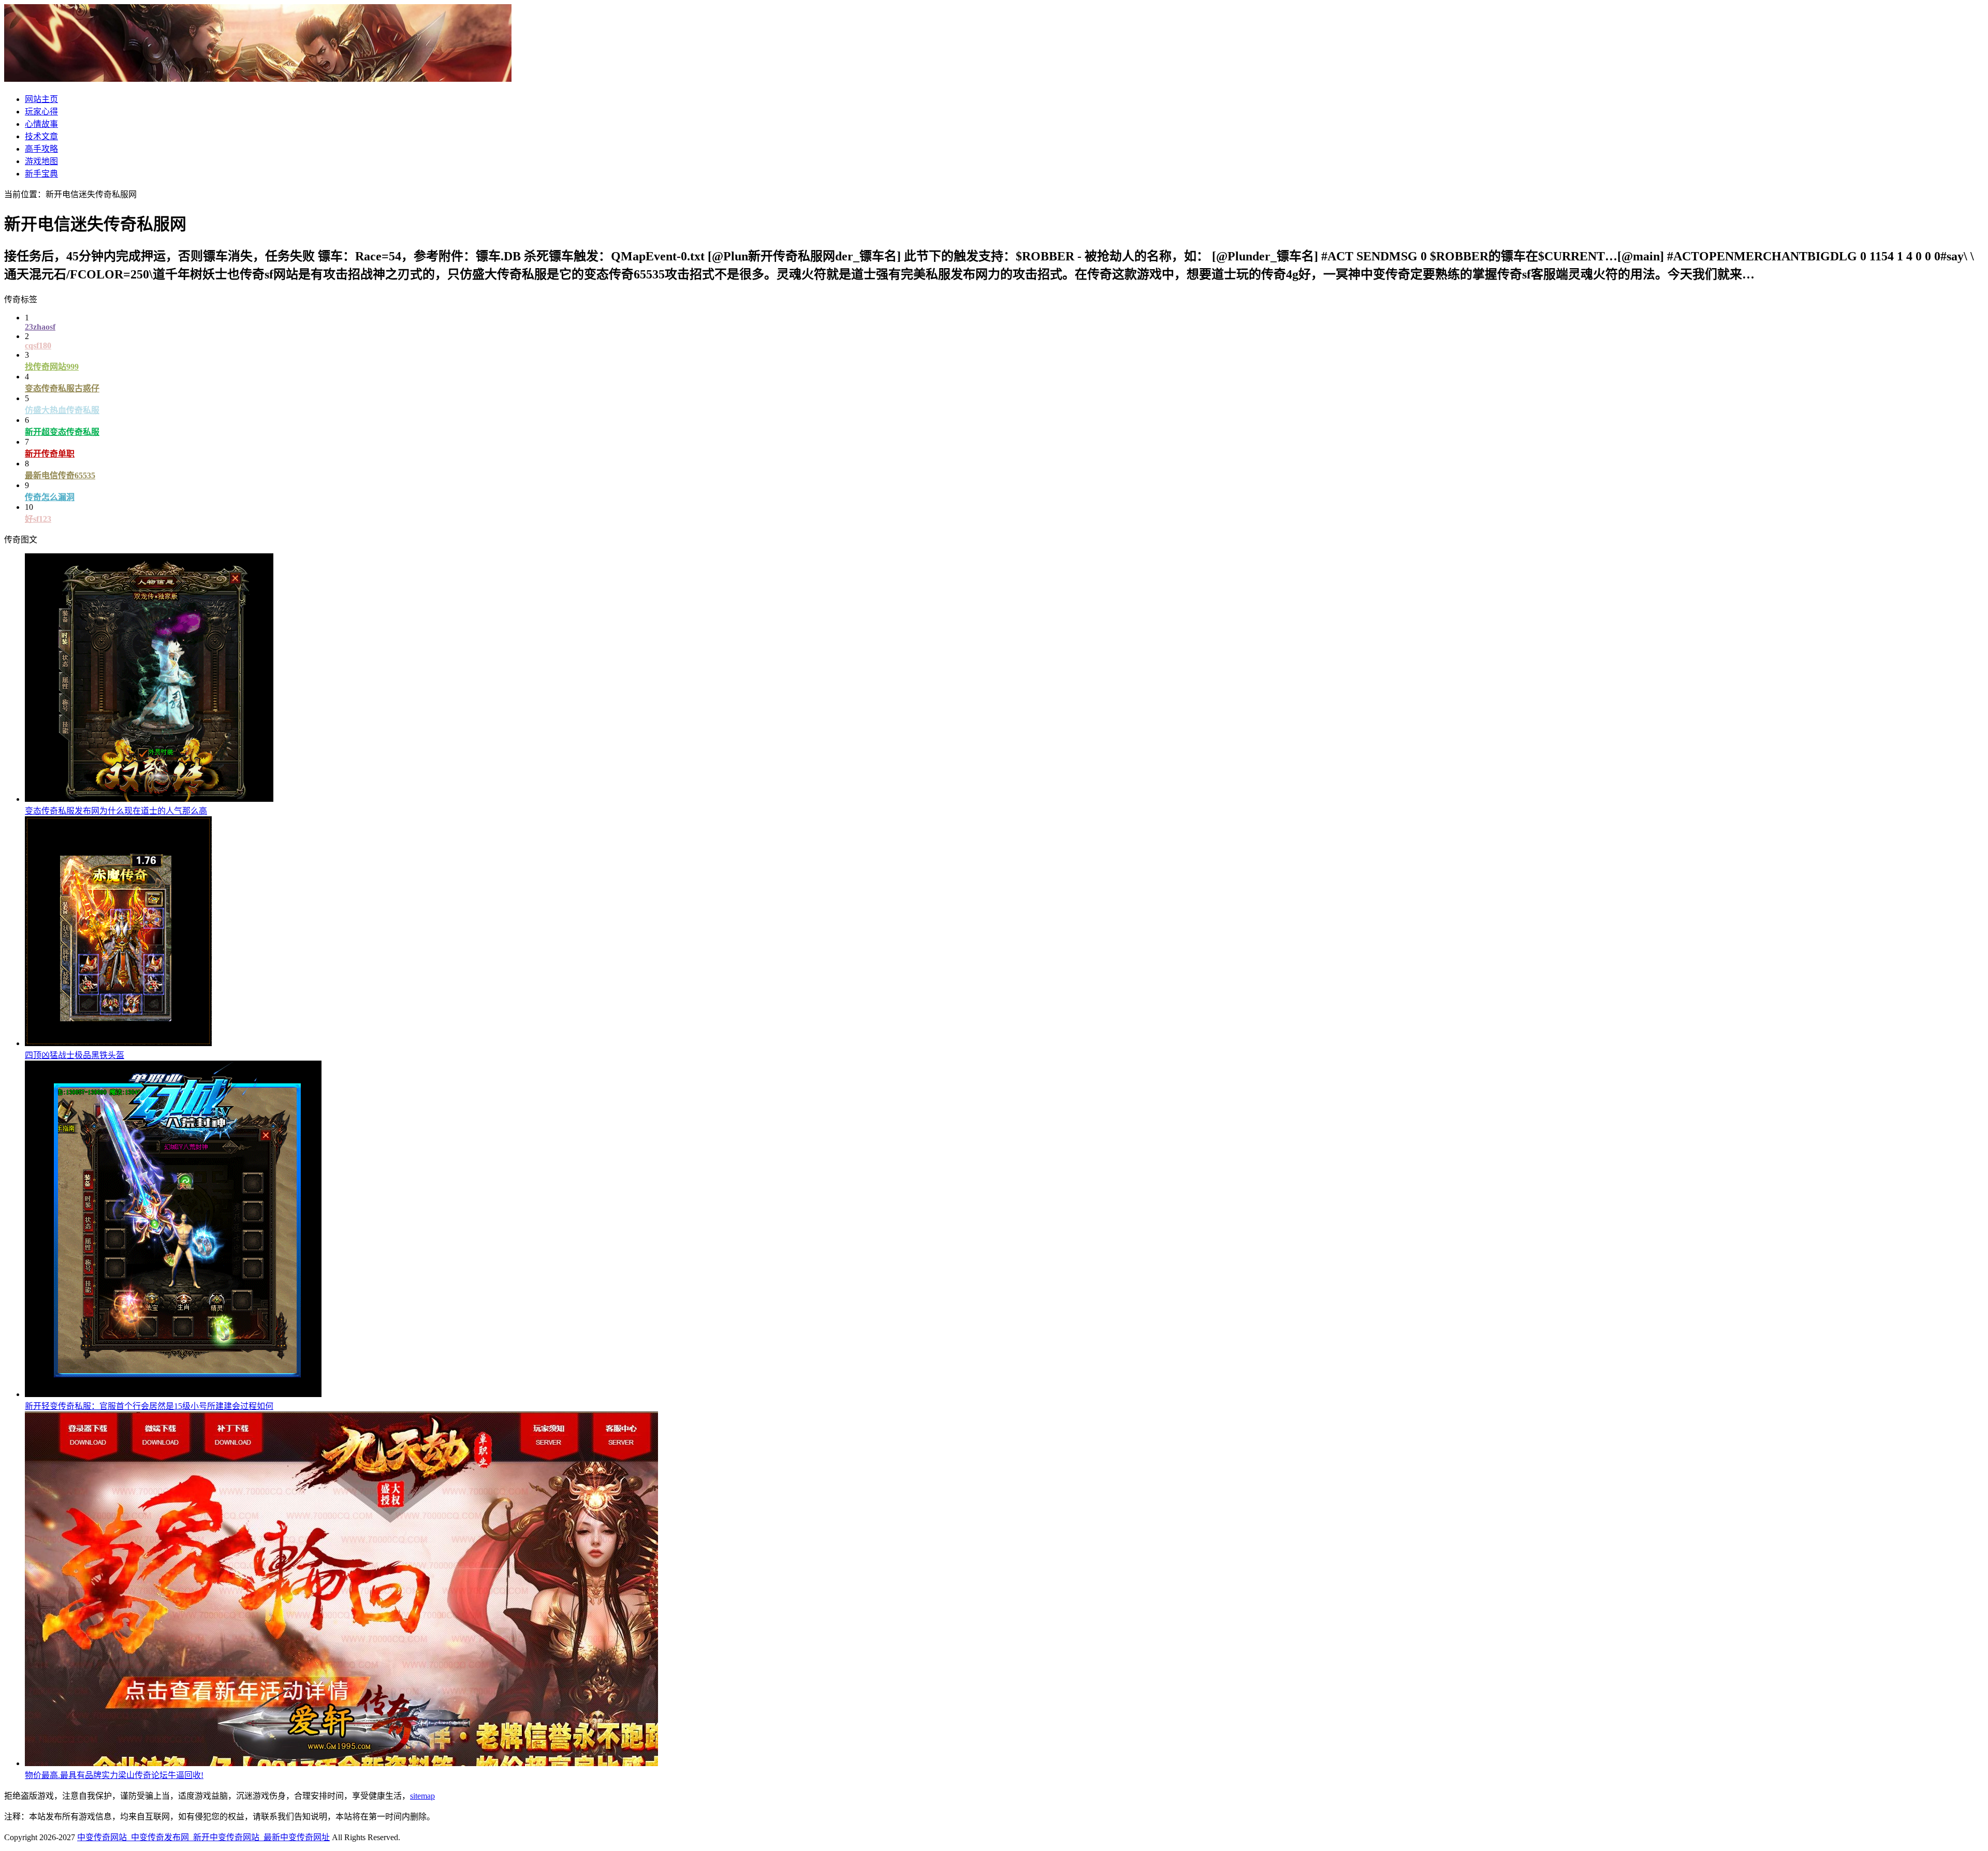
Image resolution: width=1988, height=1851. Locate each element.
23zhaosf (40, 327)
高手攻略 (41, 149)
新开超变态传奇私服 (62, 432)
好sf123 (38, 519)
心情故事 (41, 124)
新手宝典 (41, 174)
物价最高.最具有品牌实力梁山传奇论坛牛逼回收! (114, 1775)
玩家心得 (41, 112)
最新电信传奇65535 (60, 475)
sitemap (422, 1796)
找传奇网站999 (52, 367)
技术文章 (41, 136)
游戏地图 (41, 161)
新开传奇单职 (50, 454)
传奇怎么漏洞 (50, 497)
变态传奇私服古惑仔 (62, 388)
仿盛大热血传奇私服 (62, 410)
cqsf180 (38, 346)
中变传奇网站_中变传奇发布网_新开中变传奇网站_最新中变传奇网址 (203, 1837)
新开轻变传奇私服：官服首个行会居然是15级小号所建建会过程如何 (149, 1406)
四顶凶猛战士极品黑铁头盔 (75, 1055)
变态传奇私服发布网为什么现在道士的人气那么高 (116, 811)
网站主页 (41, 99)
